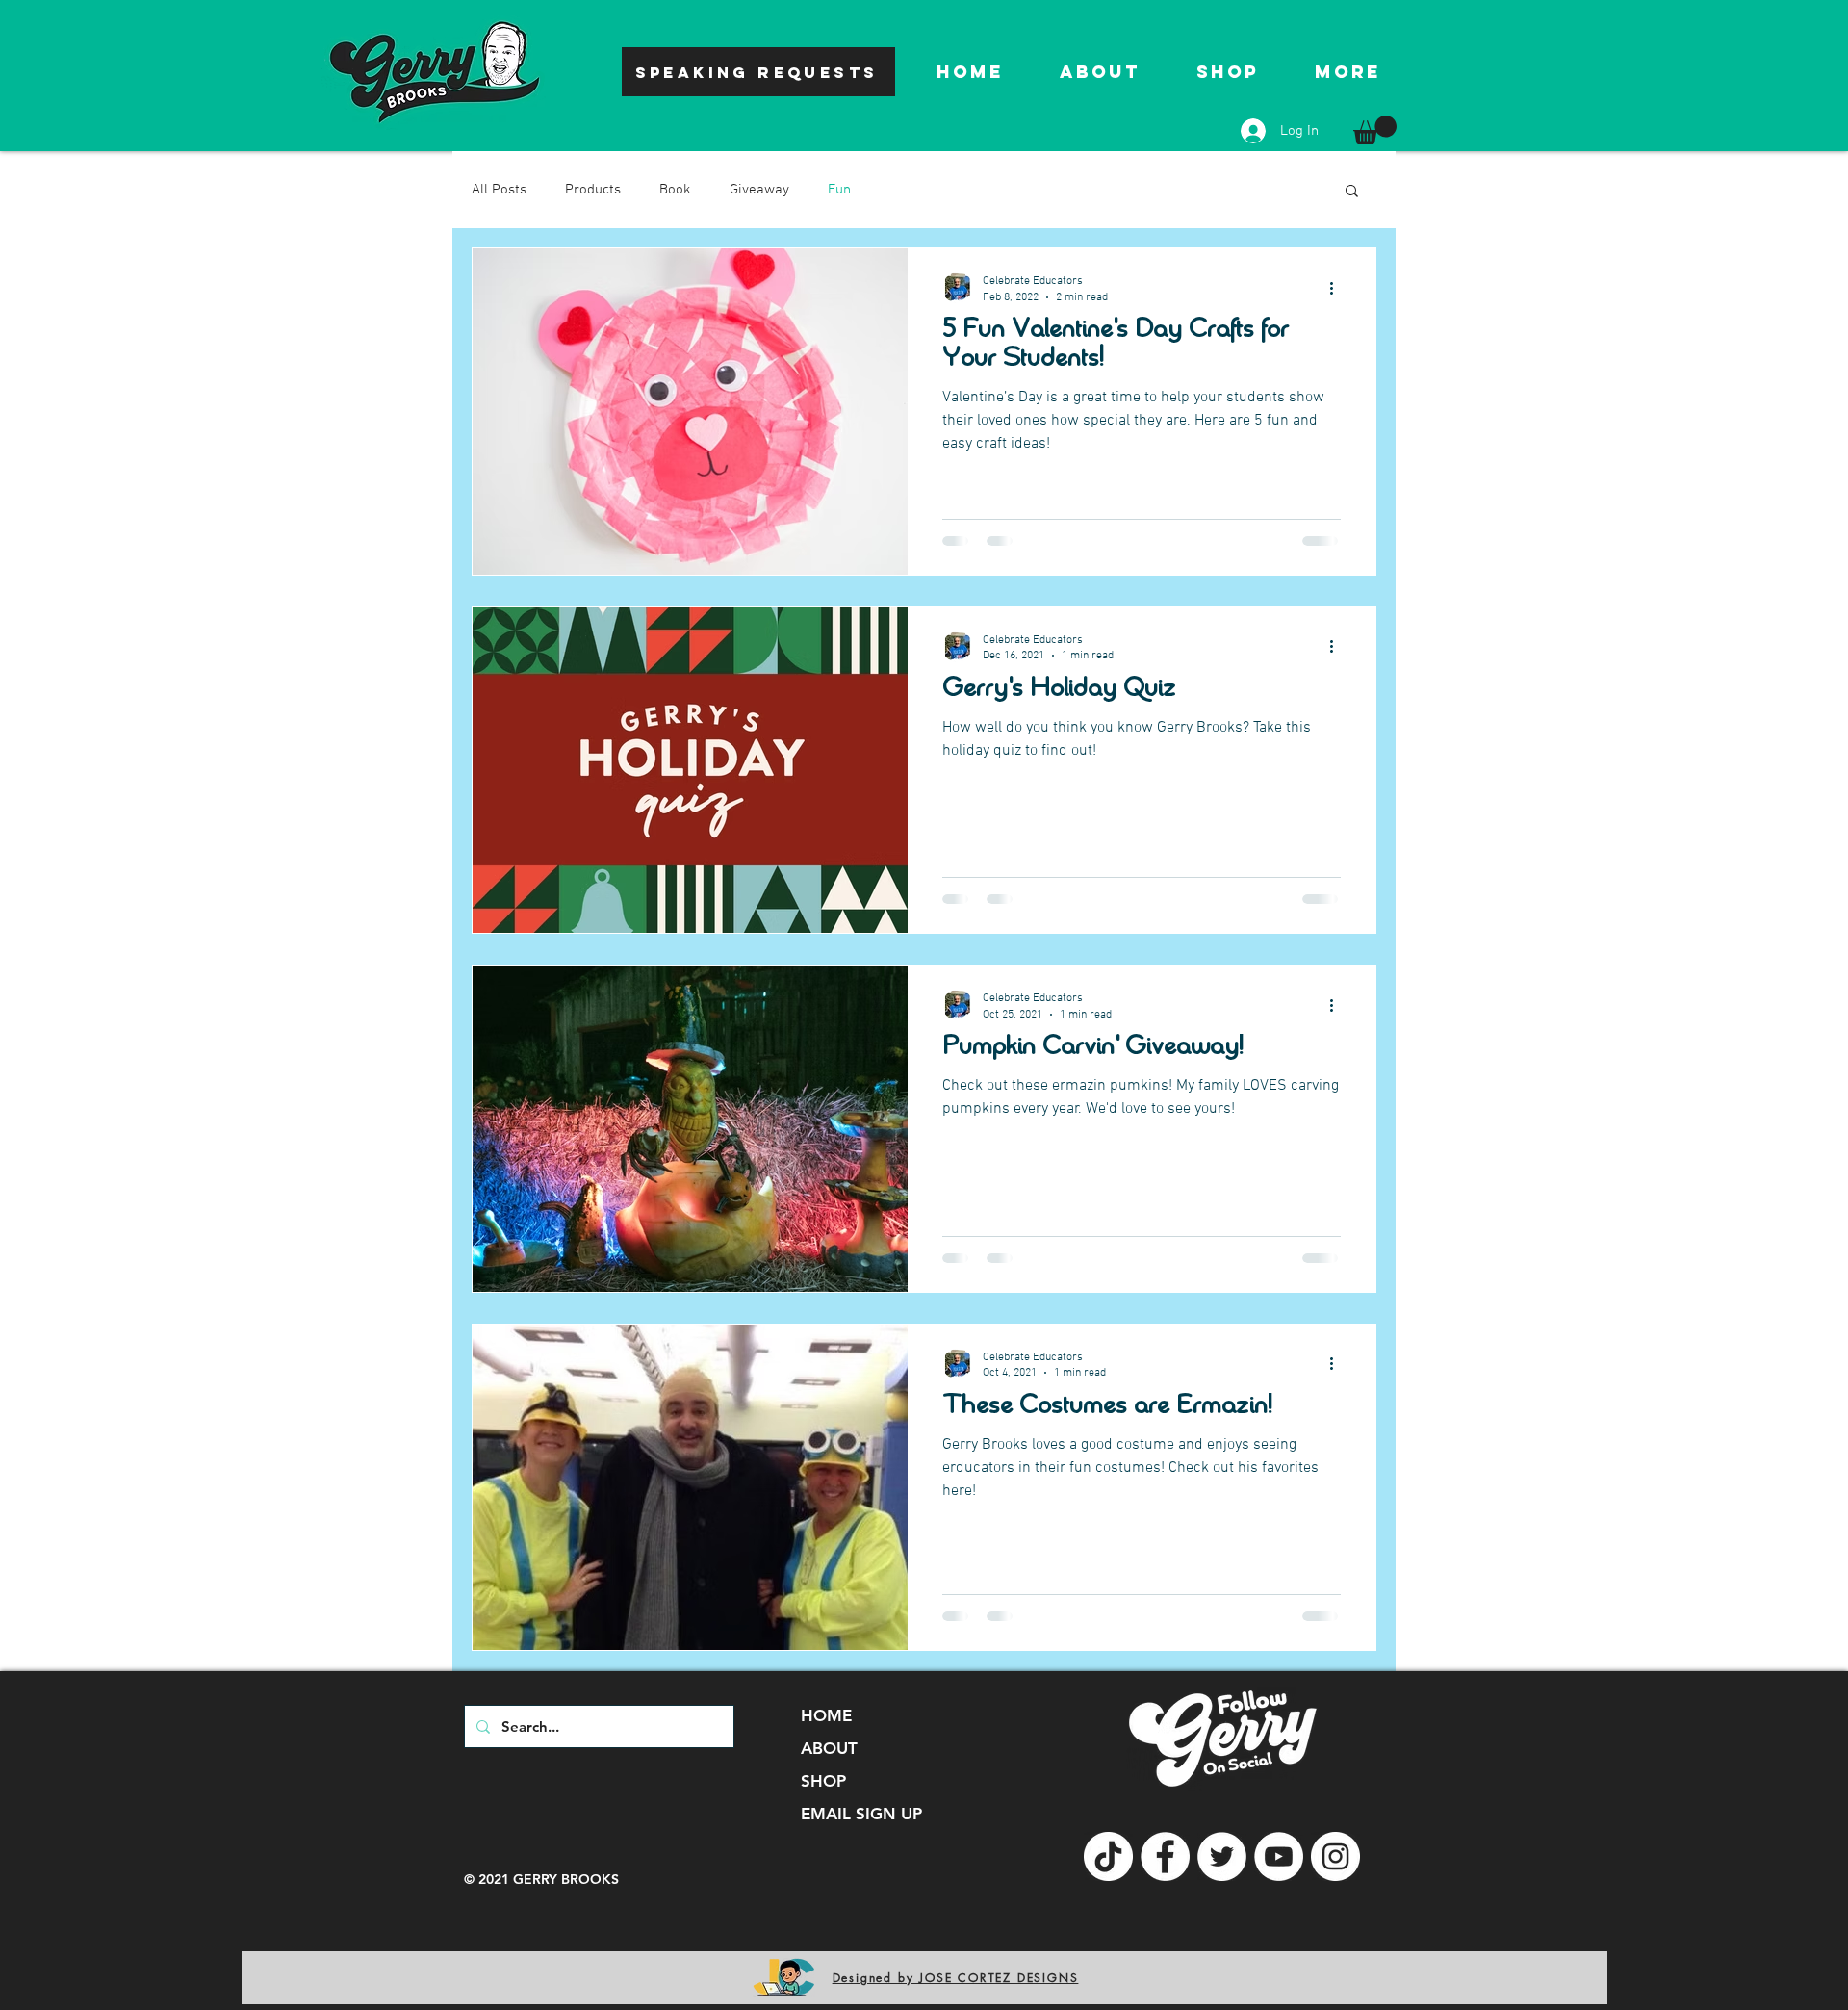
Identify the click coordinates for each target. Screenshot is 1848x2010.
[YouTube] (1279, 1856)
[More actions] (1338, 288)
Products (593, 190)
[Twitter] (1222, 1856)
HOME (826, 1715)
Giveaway (759, 190)
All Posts (499, 190)
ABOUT (829, 1748)
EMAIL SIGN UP (861, 1814)
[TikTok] (1108, 1856)
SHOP (823, 1781)
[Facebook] (1165, 1856)
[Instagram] (1335, 1856)
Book (675, 190)
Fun (839, 190)
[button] (1375, 130)
